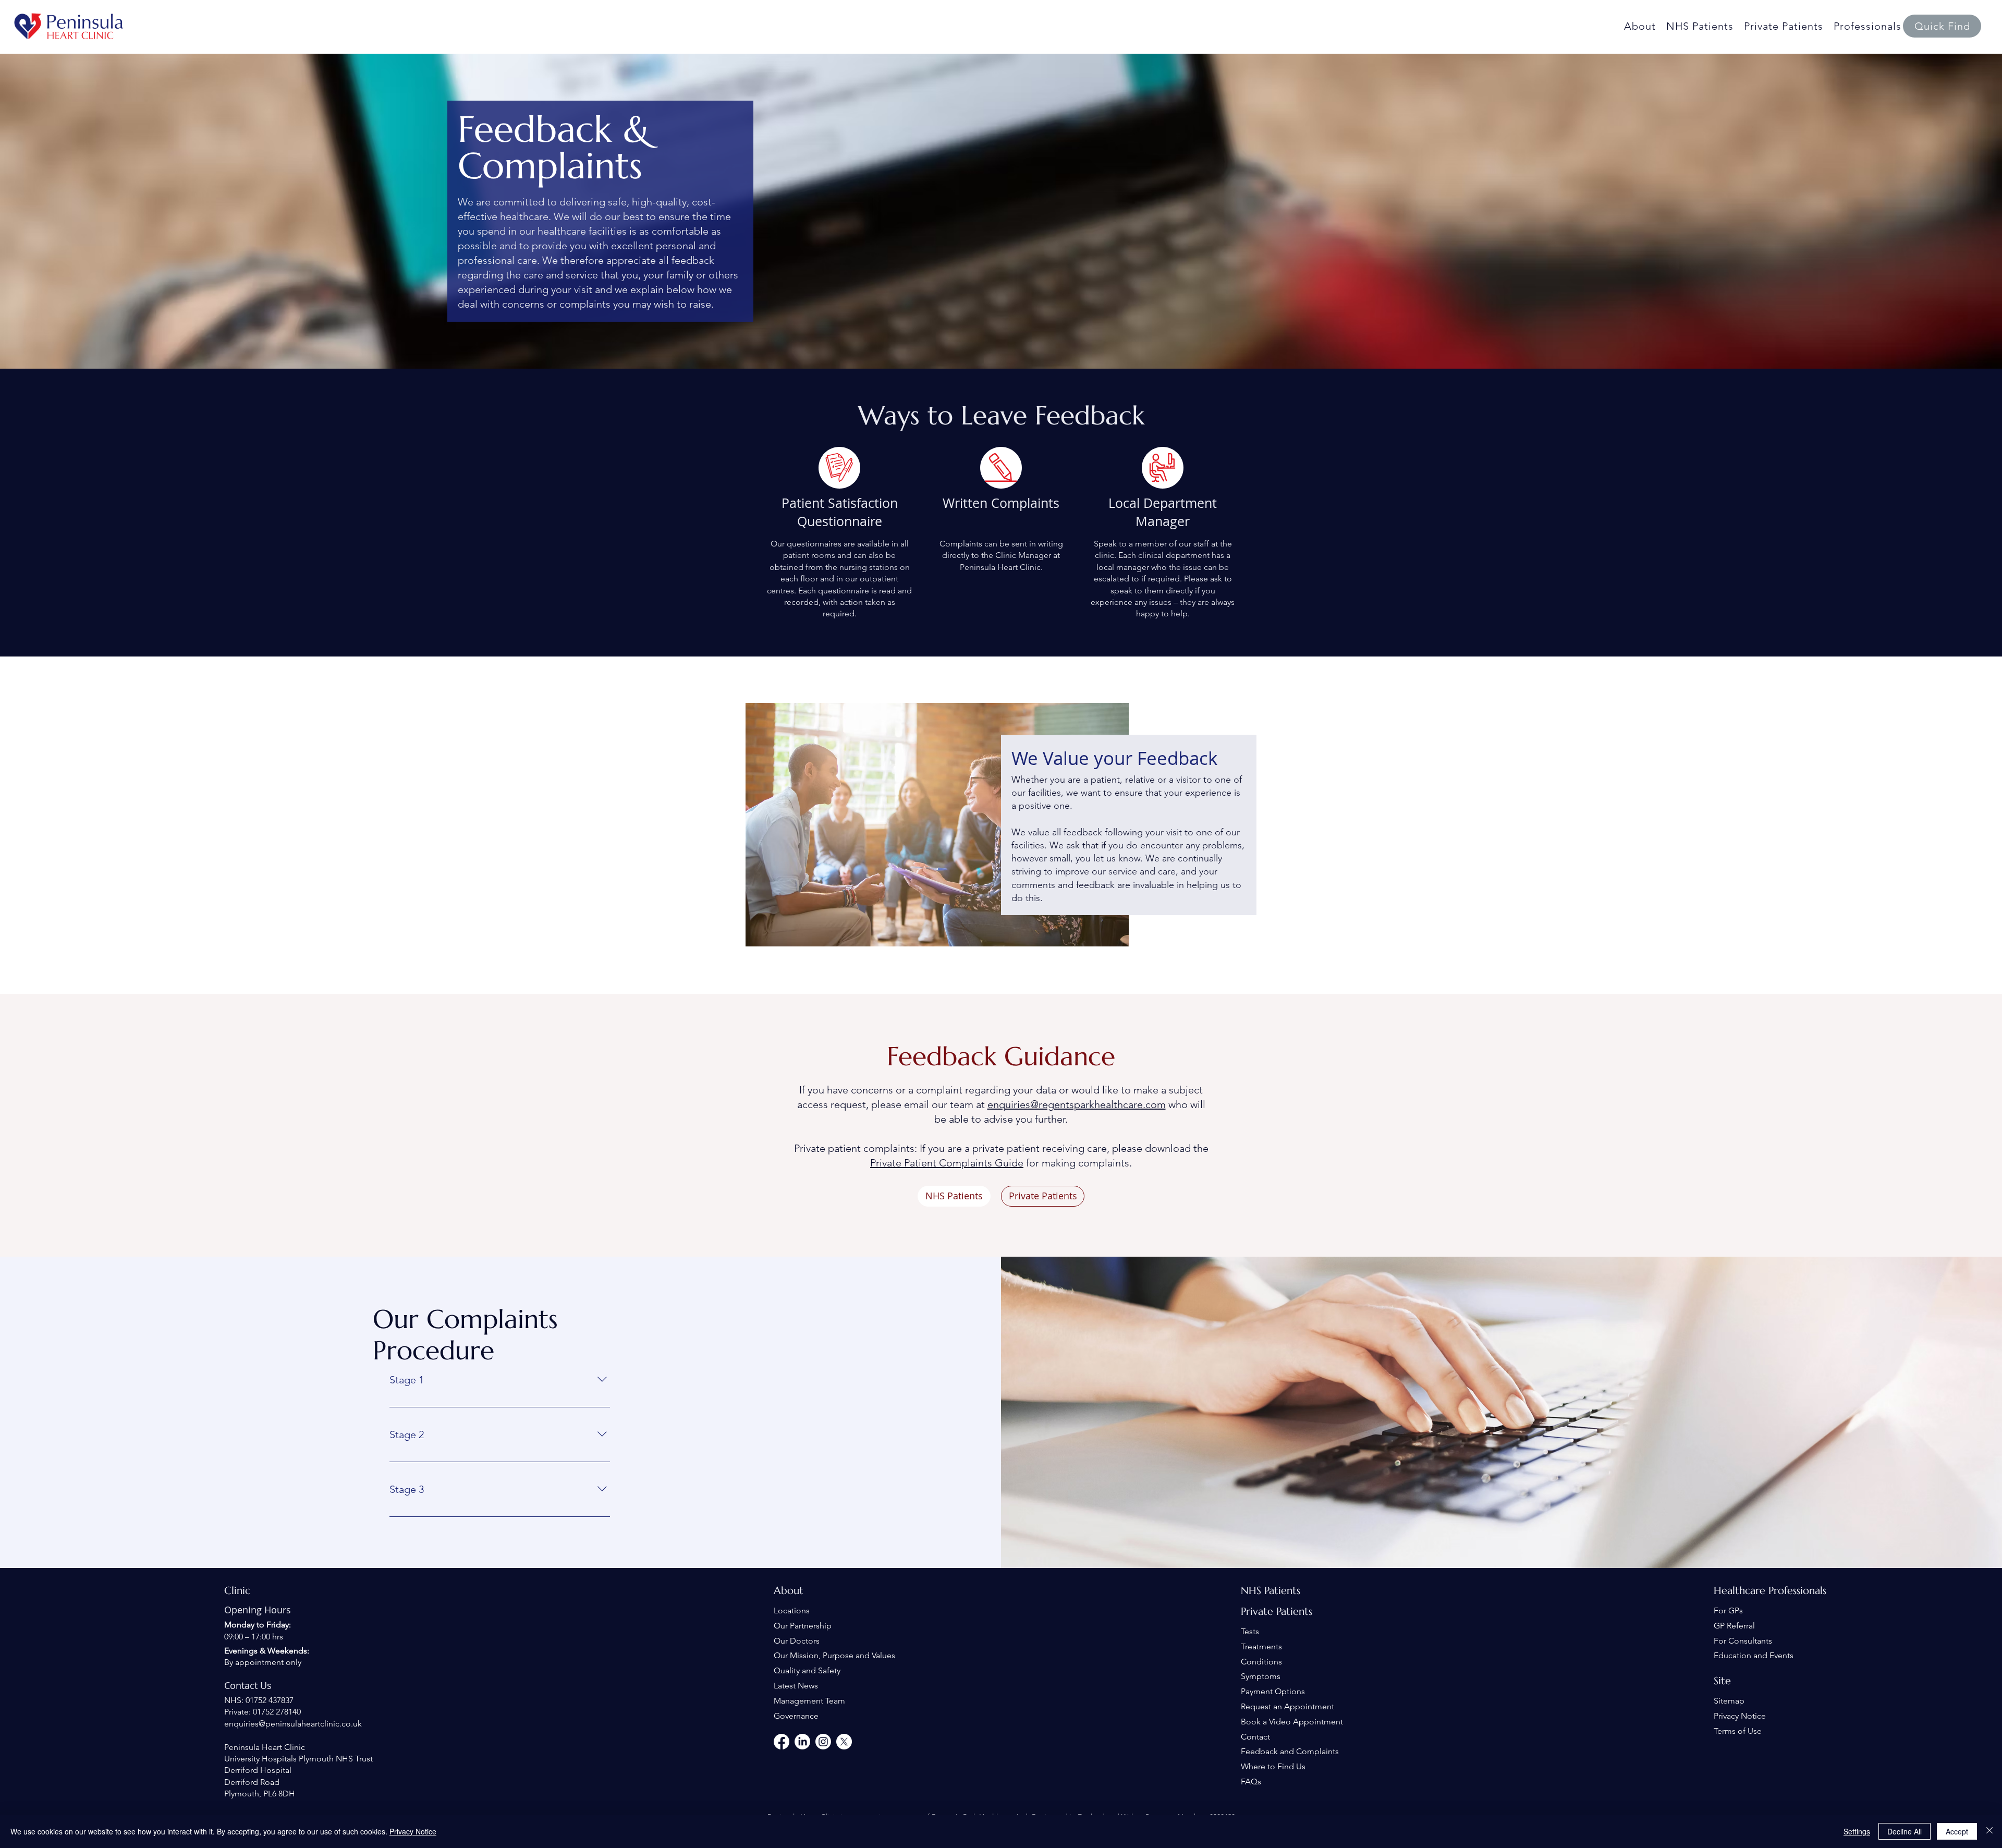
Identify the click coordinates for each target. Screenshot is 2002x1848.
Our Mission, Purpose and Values (834, 1655)
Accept (1957, 1831)
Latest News (796, 1686)
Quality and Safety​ (807, 1670)
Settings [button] (1857, 1831)
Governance (796, 1716)
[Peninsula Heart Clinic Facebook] (782, 1742)
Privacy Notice (1740, 1716)
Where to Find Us (1273, 1766)
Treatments (1261, 1646)
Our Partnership (803, 1626)
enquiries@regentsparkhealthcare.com (1077, 1104)
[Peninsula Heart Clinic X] (844, 1742)
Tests (1250, 1631)
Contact (1255, 1737)
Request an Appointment (1287, 1706)
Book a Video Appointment (1292, 1722)
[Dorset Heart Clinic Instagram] (823, 1742)
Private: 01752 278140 (263, 1712)
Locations (792, 1610)
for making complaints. (1078, 1163)
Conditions (1261, 1662)
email (917, 1104)
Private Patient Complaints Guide (947, 1163)
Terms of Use (1738, 1731)
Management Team (809, 1701)
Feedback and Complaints (1290, 1751)
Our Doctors (797, 1641)
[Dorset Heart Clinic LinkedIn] (802, 1742)
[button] (1942, 26)
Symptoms (1261, 1676)
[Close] (1989, 1831)
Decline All (1905, 1831)
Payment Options (1273, 1691)
